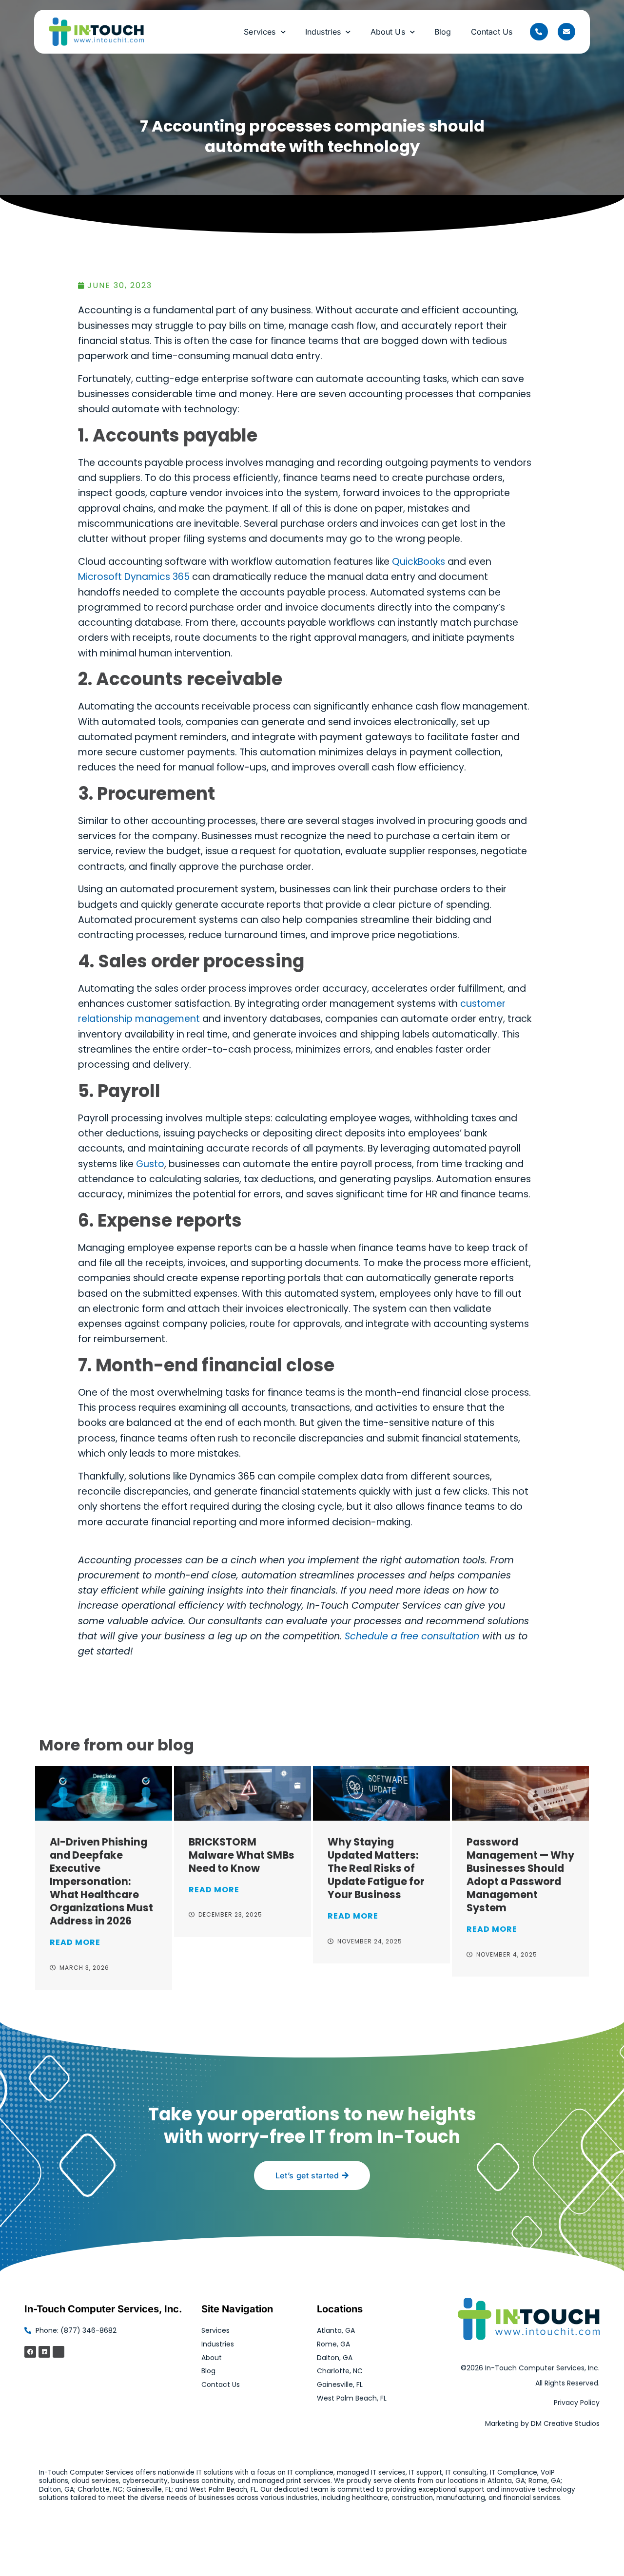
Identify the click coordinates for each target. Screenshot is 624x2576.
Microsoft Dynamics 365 (134, 577)
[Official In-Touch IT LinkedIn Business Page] (44, 2352)
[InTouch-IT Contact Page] (566, 32)
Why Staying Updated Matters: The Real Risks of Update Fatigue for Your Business (376, 1868)
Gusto (150, 1164)
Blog (443, 32)
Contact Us (492, 32)
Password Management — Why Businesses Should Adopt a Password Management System (520, 1875)
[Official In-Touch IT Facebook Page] (30, 2352)
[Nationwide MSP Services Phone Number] (539, 32)
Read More (75, 1942)
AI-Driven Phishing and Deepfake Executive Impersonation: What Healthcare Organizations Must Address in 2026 (101, 1881)
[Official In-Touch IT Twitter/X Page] (58, 2352)
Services (260, 32)
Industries (323, 32)
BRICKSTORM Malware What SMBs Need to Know (242, 1855)
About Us (388, 32)
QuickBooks (419, 562)
